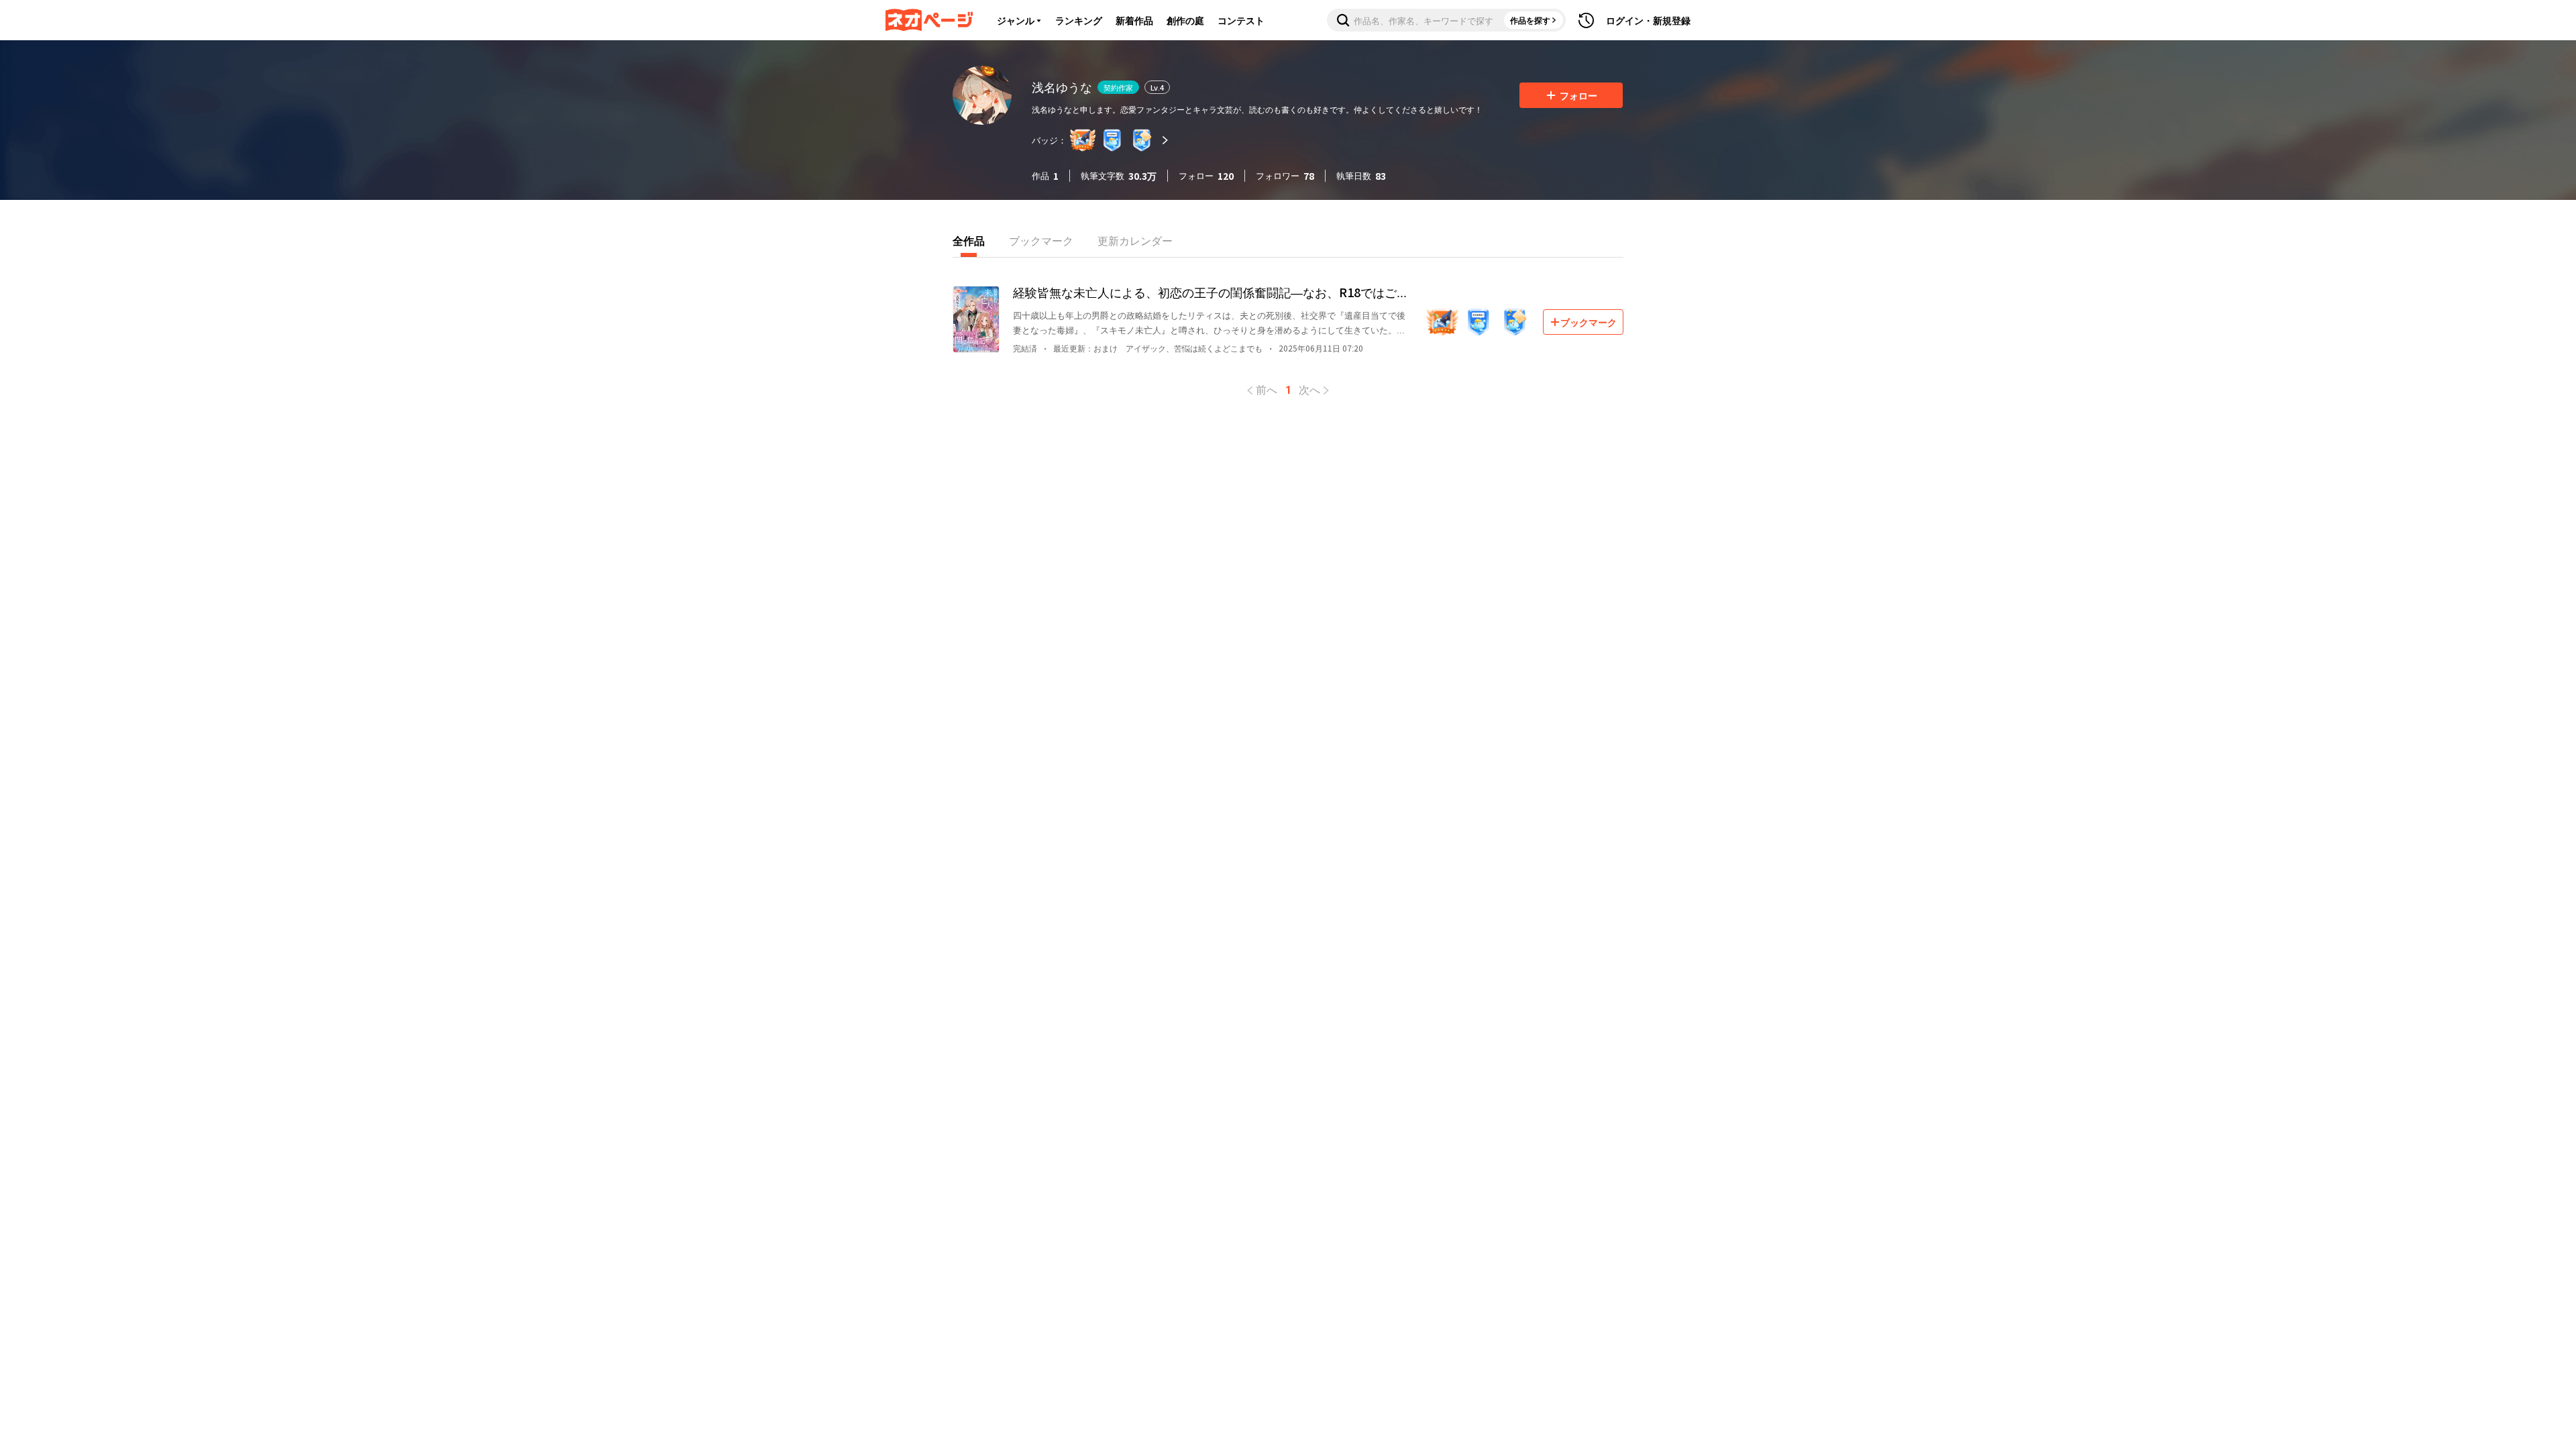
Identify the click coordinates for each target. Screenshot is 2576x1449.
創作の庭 (1185, 20)
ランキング (1079, 20)
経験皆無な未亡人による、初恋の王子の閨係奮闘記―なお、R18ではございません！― (1211, 292)
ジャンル (1016, 20)
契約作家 (1118, 87)
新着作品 (1134, 20)
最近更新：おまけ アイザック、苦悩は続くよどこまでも (1158, 348)
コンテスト (1241, 20)
